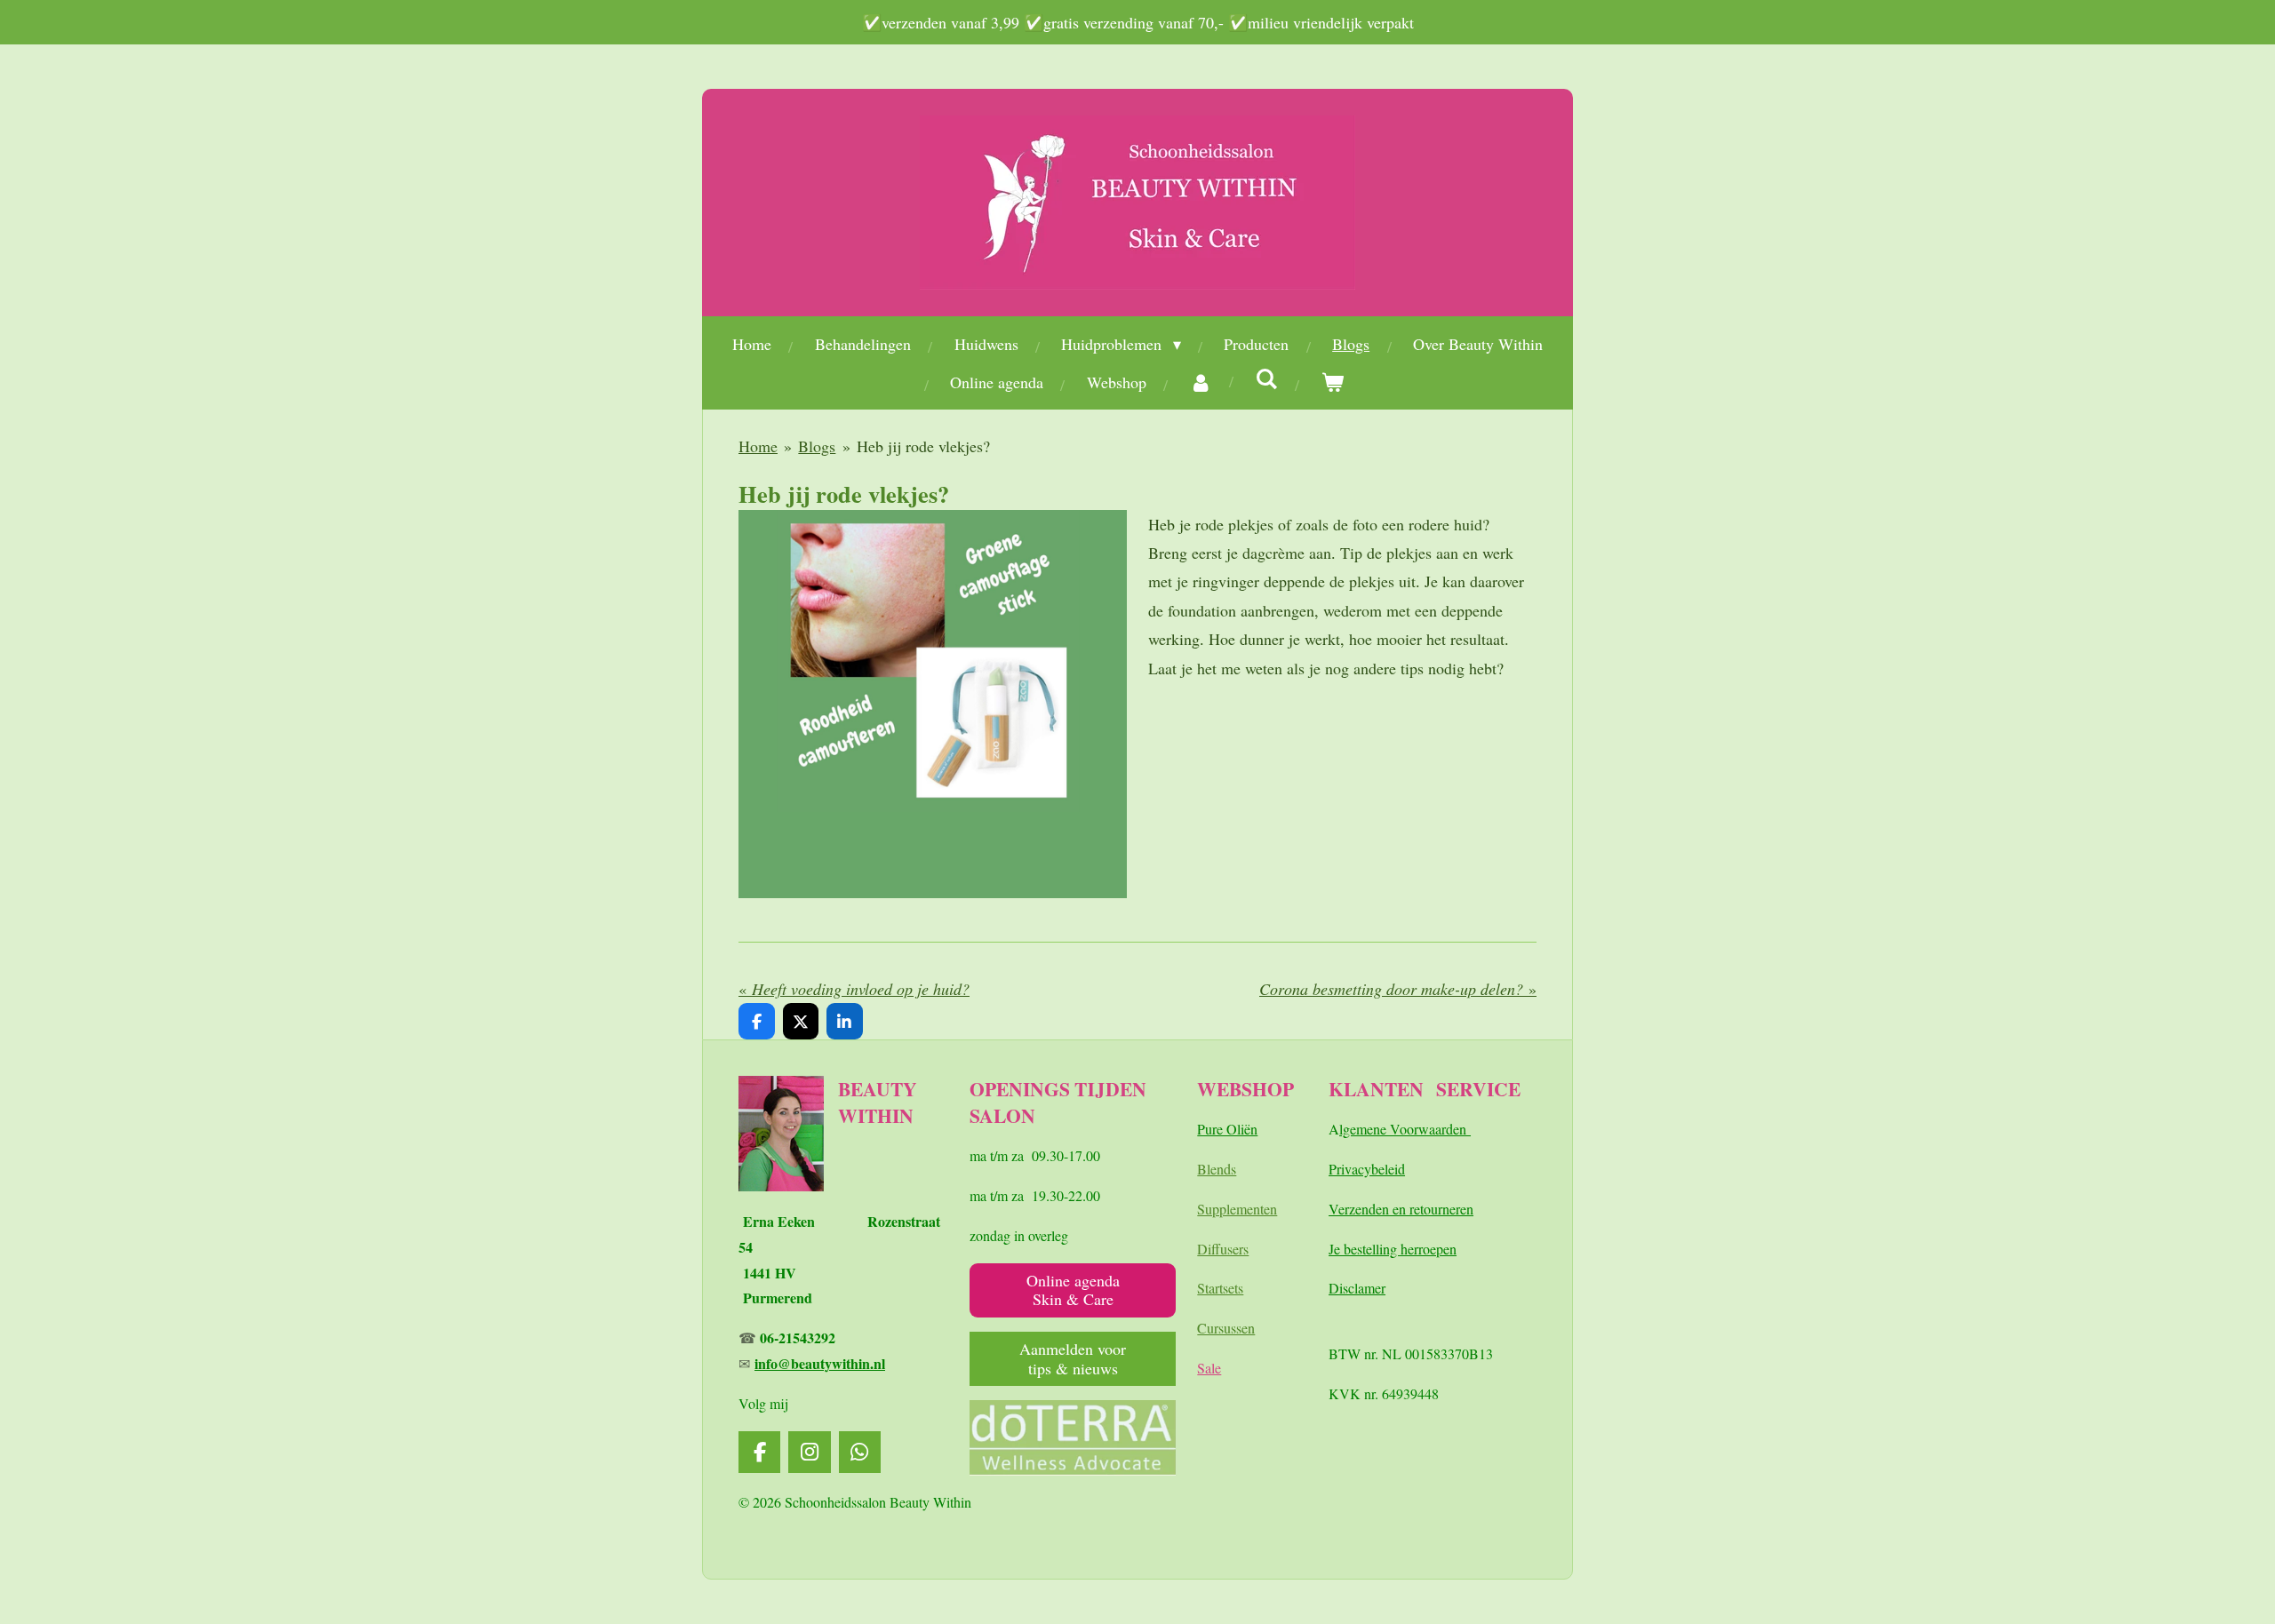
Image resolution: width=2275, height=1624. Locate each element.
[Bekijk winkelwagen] (1333, 382)
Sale (1209, 1368)
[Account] (1201, 382)
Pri (1337, 1169)
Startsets (1220, 1288)
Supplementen (1237, 1209)
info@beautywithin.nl (820, 1363)
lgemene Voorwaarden (1405, 1129)
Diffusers (1223, 1249)
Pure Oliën (1227, 1129)
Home (758, 446)
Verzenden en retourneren (1401, 1209)
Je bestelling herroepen (1393, 1249)
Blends (1217, 1169)
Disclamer (1357, 1288)
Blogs (817, 446)
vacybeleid (1375, 1169)
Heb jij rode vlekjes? (923, 446)
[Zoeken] (1267, 378)
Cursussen (1226, 1328)
